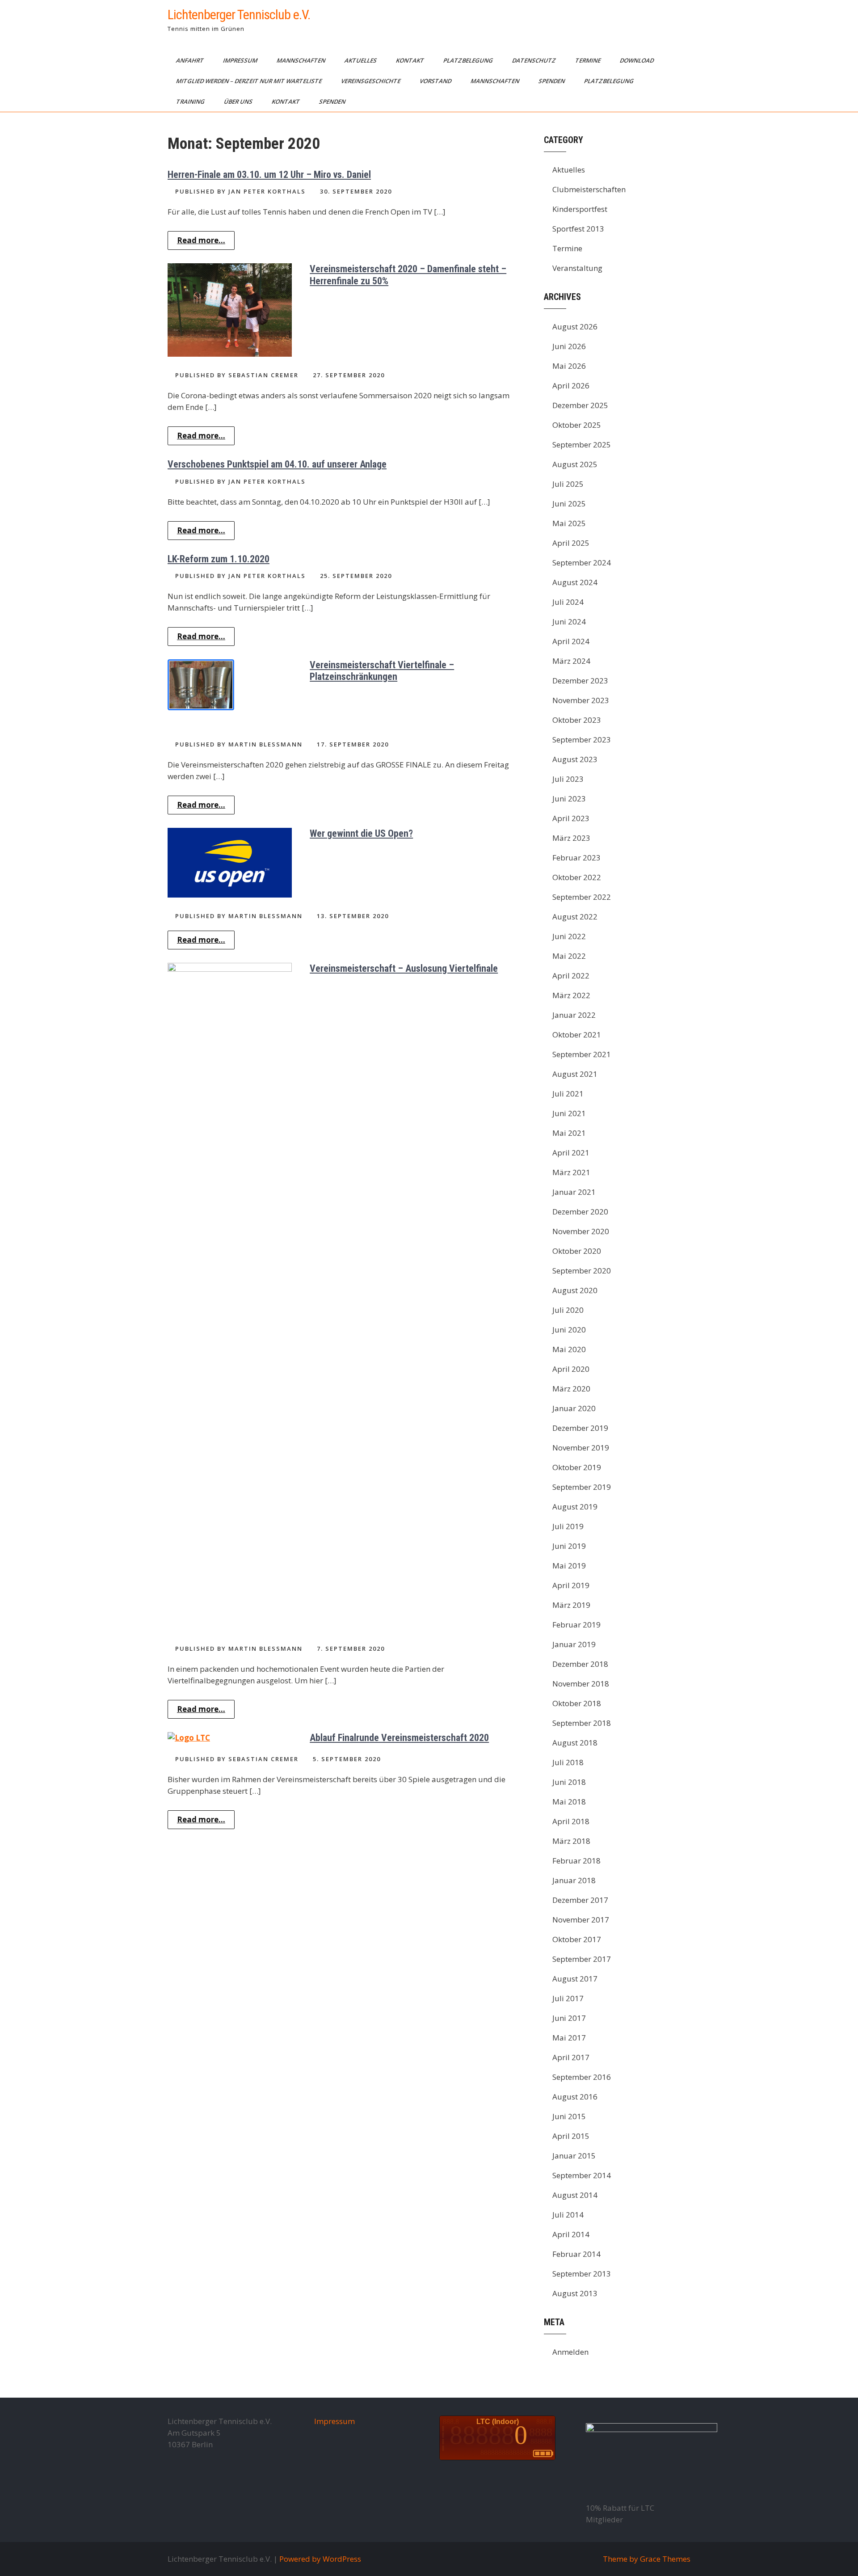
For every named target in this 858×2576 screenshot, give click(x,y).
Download (637, 60)
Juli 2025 (568, 484)
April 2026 (571, 386)
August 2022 (575, 917)
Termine (567, 248)
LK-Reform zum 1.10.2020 (219, 559)
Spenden (552, 81)
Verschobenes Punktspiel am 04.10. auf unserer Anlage (277, 464)
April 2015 (571, 2136)
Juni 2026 (569, 346)
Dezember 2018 (580, 1664)
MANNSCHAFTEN (496, 81)
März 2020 (571, 1389)
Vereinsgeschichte (371, 81)
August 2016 (575, 2097)
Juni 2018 (569, 1782)
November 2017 (581, 1920)
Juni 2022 (569, 936)
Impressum (241, 60)
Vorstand (436, 81)
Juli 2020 (568, 1310)
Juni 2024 (569, 622)
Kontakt (411, 60)
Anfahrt (191, 60)
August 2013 (575, 2293)
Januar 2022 (574, 1015)
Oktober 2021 (577, 1035)
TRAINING (191, 101)
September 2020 (582, 1271)
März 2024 (571, 661)
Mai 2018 (569, 1802)
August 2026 (575, 327)
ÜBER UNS (239, 101)
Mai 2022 (569, 956)
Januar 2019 (574, 1644)
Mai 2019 (569, 1566)
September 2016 (582, 2077)
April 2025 (571, 543)
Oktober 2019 (577, 1467)
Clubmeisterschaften (589, 189)
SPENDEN (333, 101)
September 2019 (582, 1487)
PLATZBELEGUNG (610, 81)
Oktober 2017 (577, 1939)
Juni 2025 (569, 504)
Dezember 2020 (580, 1212)
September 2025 (582, 445)
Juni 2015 (569, 2116)
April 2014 (571, 2234)
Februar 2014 (576, 2254)
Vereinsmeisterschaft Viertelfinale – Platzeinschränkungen (382, 671)
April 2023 (571, 818)
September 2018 (582, 1723)
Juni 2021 (569, 1113)
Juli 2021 (568, 1094)
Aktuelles (361, 60)
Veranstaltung (577, 268)
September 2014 (582, 2175)
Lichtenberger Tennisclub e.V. (239, 15)
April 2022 (571, 976)
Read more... (201, 240)
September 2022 (582, 897)
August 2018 (575, 1743)
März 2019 (571, 1605)
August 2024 (575, 582)
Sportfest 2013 (578, 229)
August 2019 (575, 1507)
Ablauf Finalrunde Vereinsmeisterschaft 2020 (399, 1738)
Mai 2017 (569, 2038)
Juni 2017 (569, 2018)
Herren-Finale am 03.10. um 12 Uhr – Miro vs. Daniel (269, 175)
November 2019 (581, 1448)
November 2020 (581, 1231)
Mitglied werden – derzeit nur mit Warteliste (250, 81)
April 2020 (571, 1369)
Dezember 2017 (580, 1900)
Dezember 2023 (580, 681)
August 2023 (575, 759)
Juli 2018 (568, 1762)
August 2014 (575, 2195)
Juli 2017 (568, 1998)
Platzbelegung (469, 60)
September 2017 (582, 1959)
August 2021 (575, 1074)
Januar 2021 (574, 1192)
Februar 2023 (576, 858)
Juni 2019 (569, 1546)
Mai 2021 (569, 1133)
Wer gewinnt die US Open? (361, 833)
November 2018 (581, 1684)
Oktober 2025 (577, 425)
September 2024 (582, 563)
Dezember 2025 (580, 405)
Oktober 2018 (577, 1703)
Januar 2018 (574, 1880)
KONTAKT (286, 101)
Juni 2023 (569, 799)
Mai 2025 (569, 523)
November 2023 (581, 700)
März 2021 (571, 1172)
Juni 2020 (569, 1330)
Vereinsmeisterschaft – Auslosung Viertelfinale (404, 968)
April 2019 (571, 1585)
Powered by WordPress (320, 2559)
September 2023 (582, 740)
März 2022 (571, 995)
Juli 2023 (568, 779)
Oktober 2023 (577, 720)
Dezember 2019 (580, 1428)
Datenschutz (535, 60)
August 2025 (575, 464)
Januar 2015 (574, 2156)
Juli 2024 (568, 602)
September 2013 (582, 2274)
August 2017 (575, 1979)
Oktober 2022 (577, 877)
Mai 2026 (569, 366)
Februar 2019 (576, 1625)
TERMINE (589, 60)
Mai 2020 (569, 1349)
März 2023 (571, 838)
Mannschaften (302, 60)
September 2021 (582, 1054)
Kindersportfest (580, 209)
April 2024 (571, 641)
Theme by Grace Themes (647, 2559)
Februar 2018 (576, 1861)
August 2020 (575, 1290)
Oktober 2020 (577, 1251)
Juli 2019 (568, 1526)
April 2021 (571, 1153)
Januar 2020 (574, 1408)
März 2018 (571, 1841)
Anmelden (570, 2352)
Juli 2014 (568, 2215)
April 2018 (571, 1821)
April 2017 (571, 2057)
